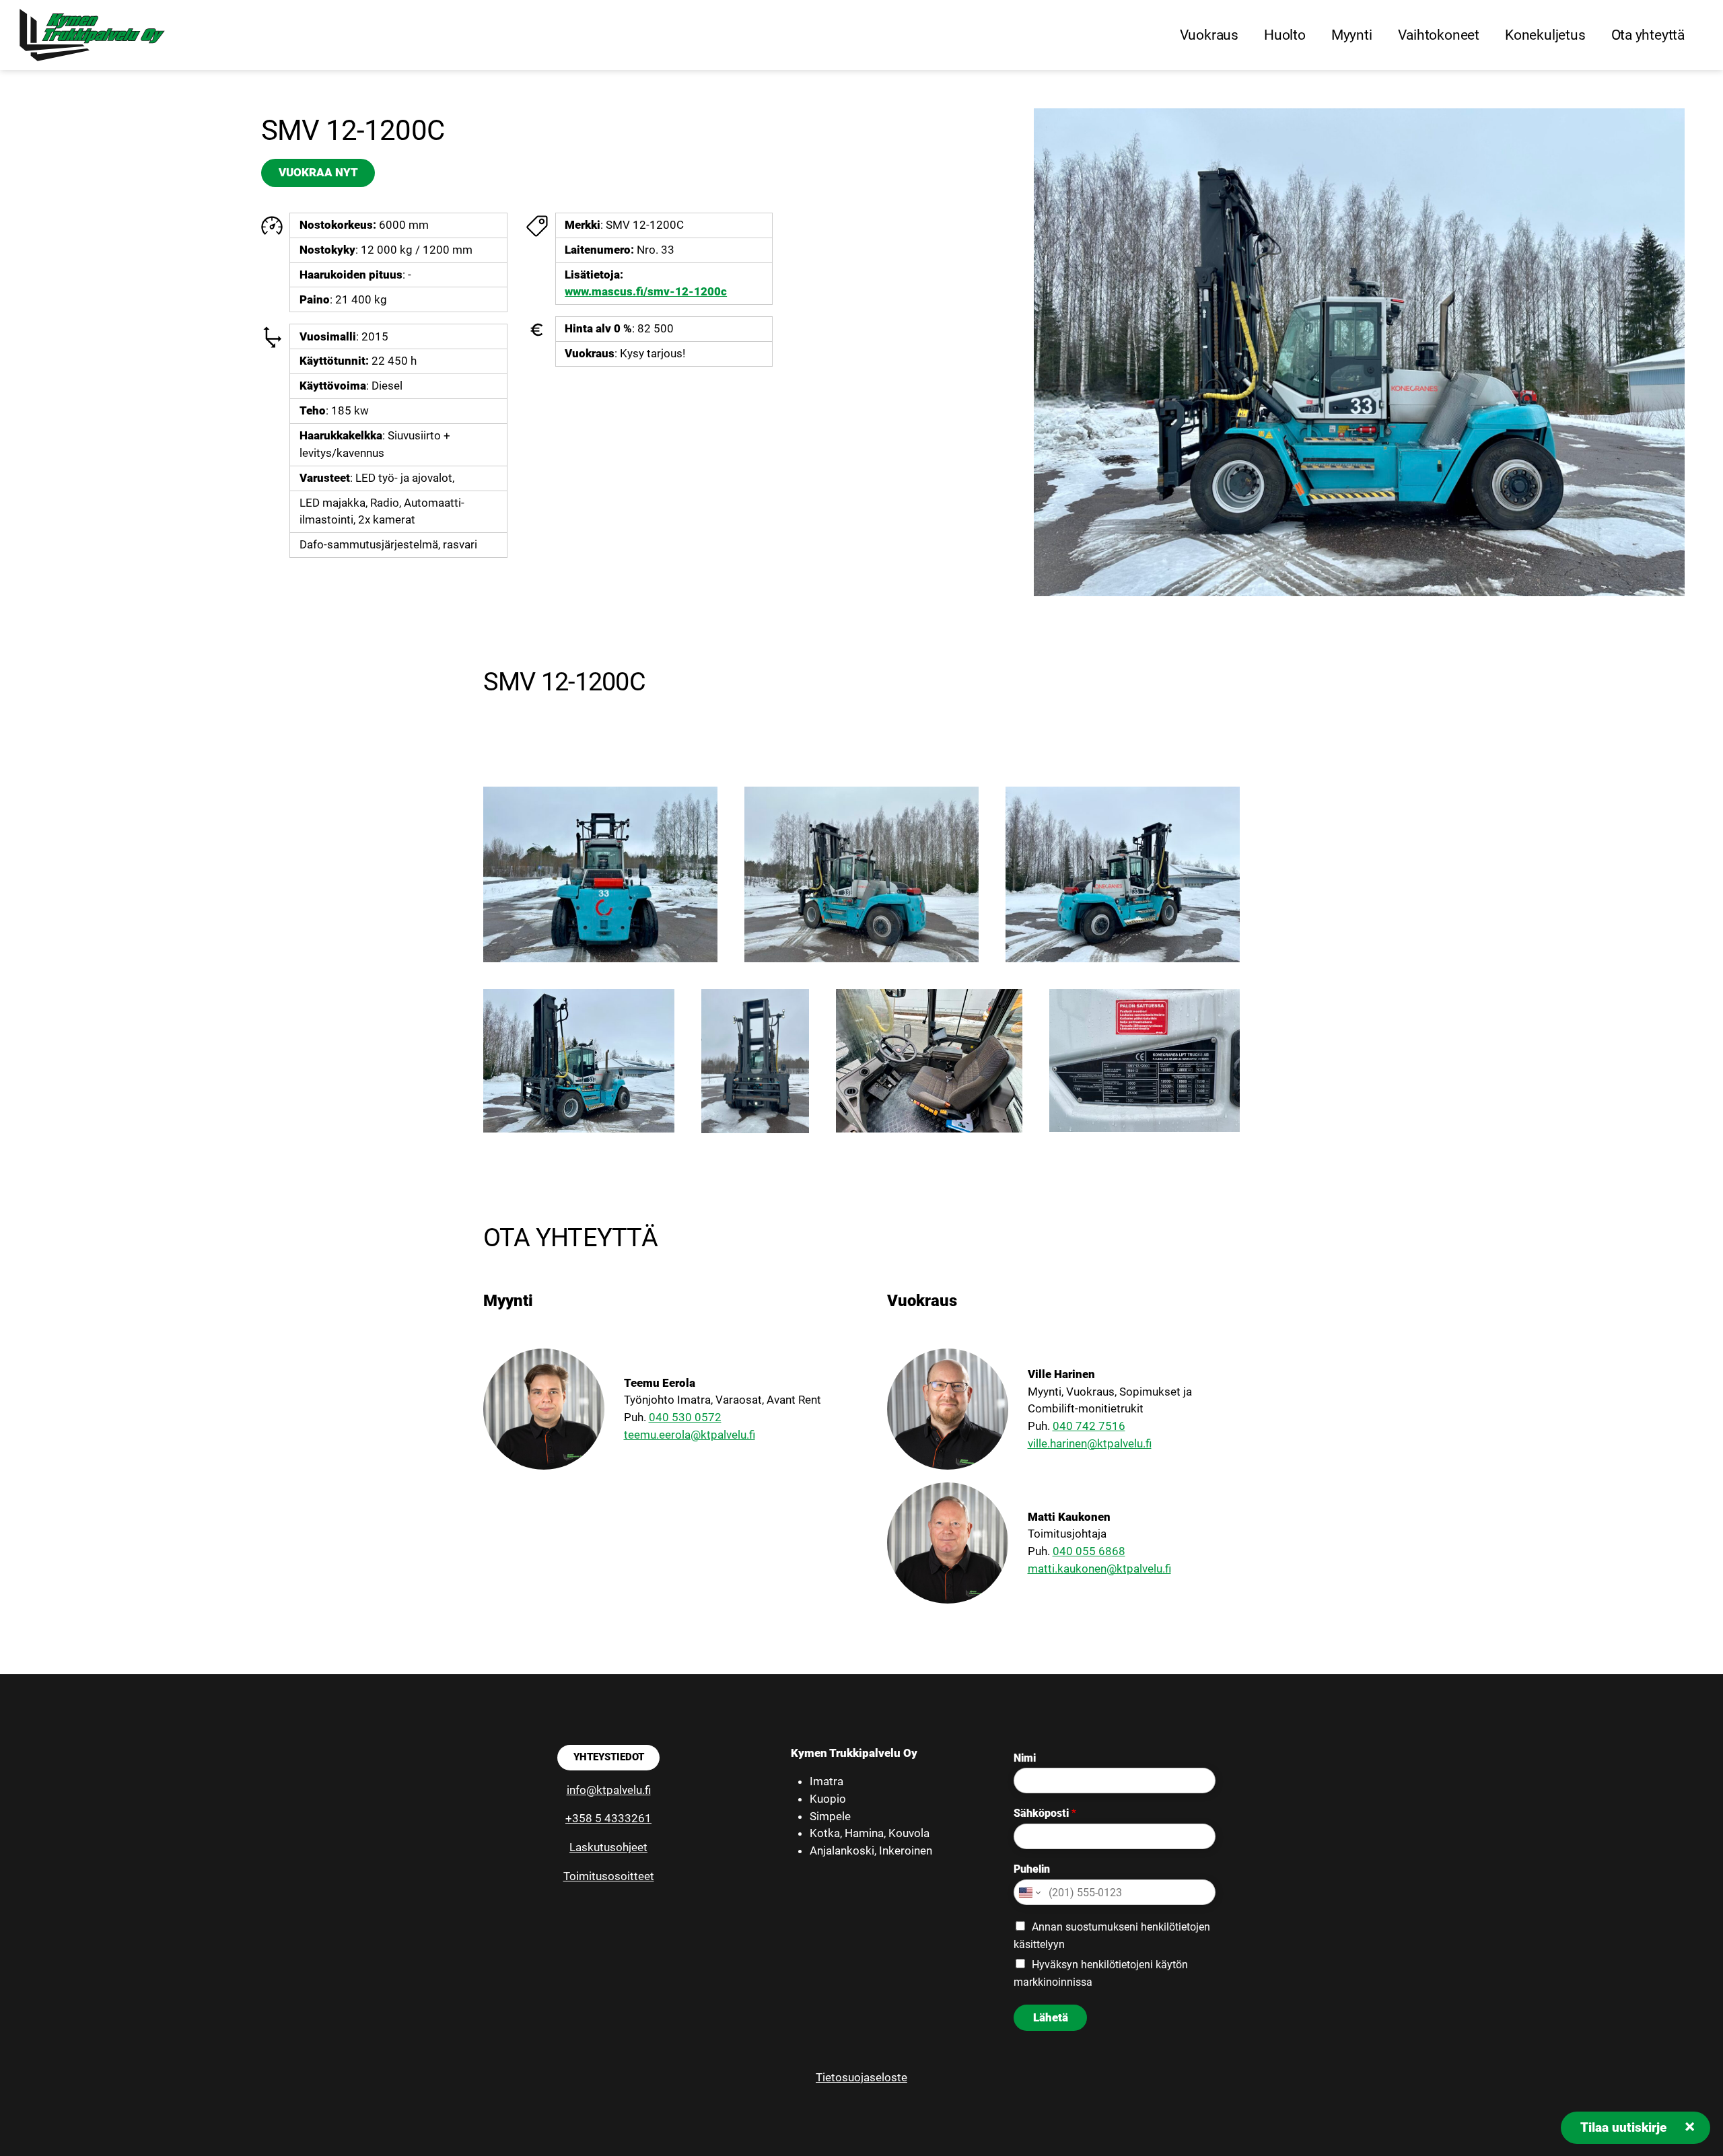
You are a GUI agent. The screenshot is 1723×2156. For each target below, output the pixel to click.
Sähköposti (1045, 1813)
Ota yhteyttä (1648, 35)
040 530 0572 (685, 1417)
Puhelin (1032, 1869)
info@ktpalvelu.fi (609, 1790)
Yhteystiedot (609, 1757)
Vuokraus (1209, 35)
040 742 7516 (1089, 1426)
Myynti (1352, 35)
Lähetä (1051, 2017)
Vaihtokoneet (1439, 35)
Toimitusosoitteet (609, 1876)
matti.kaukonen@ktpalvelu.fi (1099, 1569)
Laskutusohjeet (608, 1847)
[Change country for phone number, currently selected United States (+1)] (1029, 1892)
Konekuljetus (1545, 35)
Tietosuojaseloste (861, 2077)
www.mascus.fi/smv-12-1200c (646, 291)
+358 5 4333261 (608, 1818)
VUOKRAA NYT (318, 172)
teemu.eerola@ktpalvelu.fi (690, 1435)
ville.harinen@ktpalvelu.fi (1090, 1443)
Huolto (1285, 35)
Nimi (1025, 1758)
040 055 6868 (1089, 1551)
